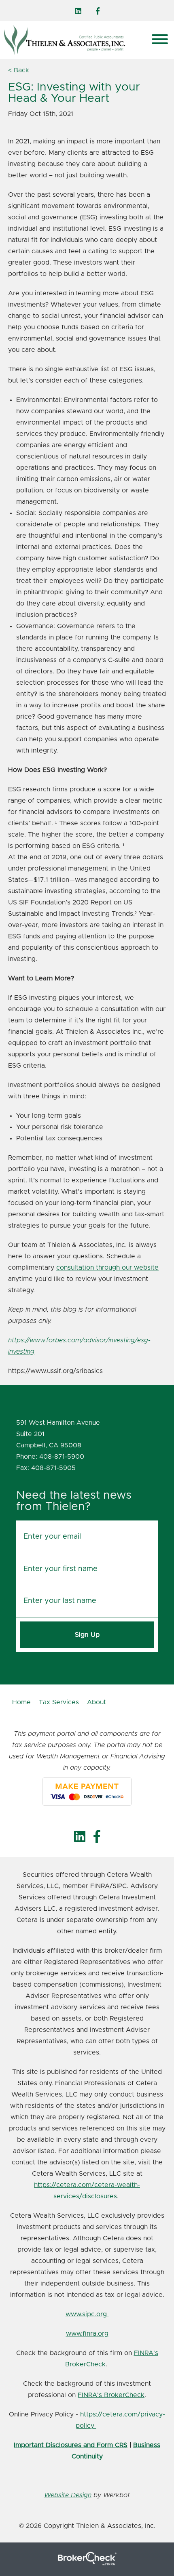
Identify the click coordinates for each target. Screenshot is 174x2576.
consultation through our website (107, 1268)
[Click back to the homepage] (74, 40)
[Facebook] (98, 11)
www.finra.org (87, 2334)
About (97, 1702)
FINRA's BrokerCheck (111, 2395)
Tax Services (59, 1702)
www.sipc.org (87, 2314)
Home (21, 1702)
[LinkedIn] (78, 11)
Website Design (68, 2495)
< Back (19, 70)
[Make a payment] (87, 1792)
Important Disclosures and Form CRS (71, 2445)
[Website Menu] (160, 40)
